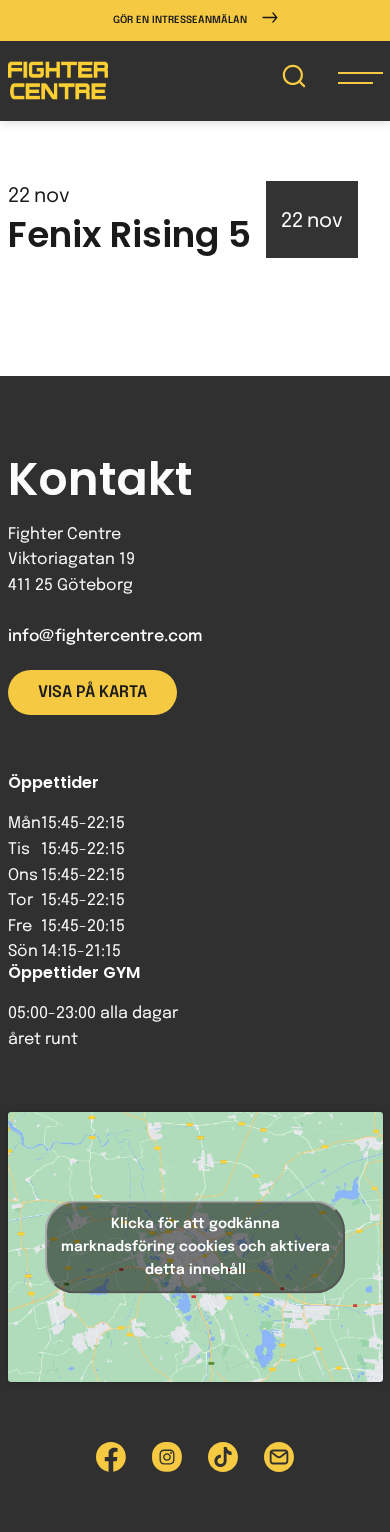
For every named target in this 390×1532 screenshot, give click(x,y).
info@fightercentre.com (105, 636)
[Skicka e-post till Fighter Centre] (279, 1457)
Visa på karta (92, 692)
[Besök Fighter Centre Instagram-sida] (167, 1457)
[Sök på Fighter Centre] (294, 80)
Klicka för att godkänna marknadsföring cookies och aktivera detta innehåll (195, 1247)
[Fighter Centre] (58, 80)
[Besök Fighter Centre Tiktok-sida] (223, 1457)
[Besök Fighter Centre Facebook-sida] (111, 1457)
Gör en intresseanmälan (180, 20)
